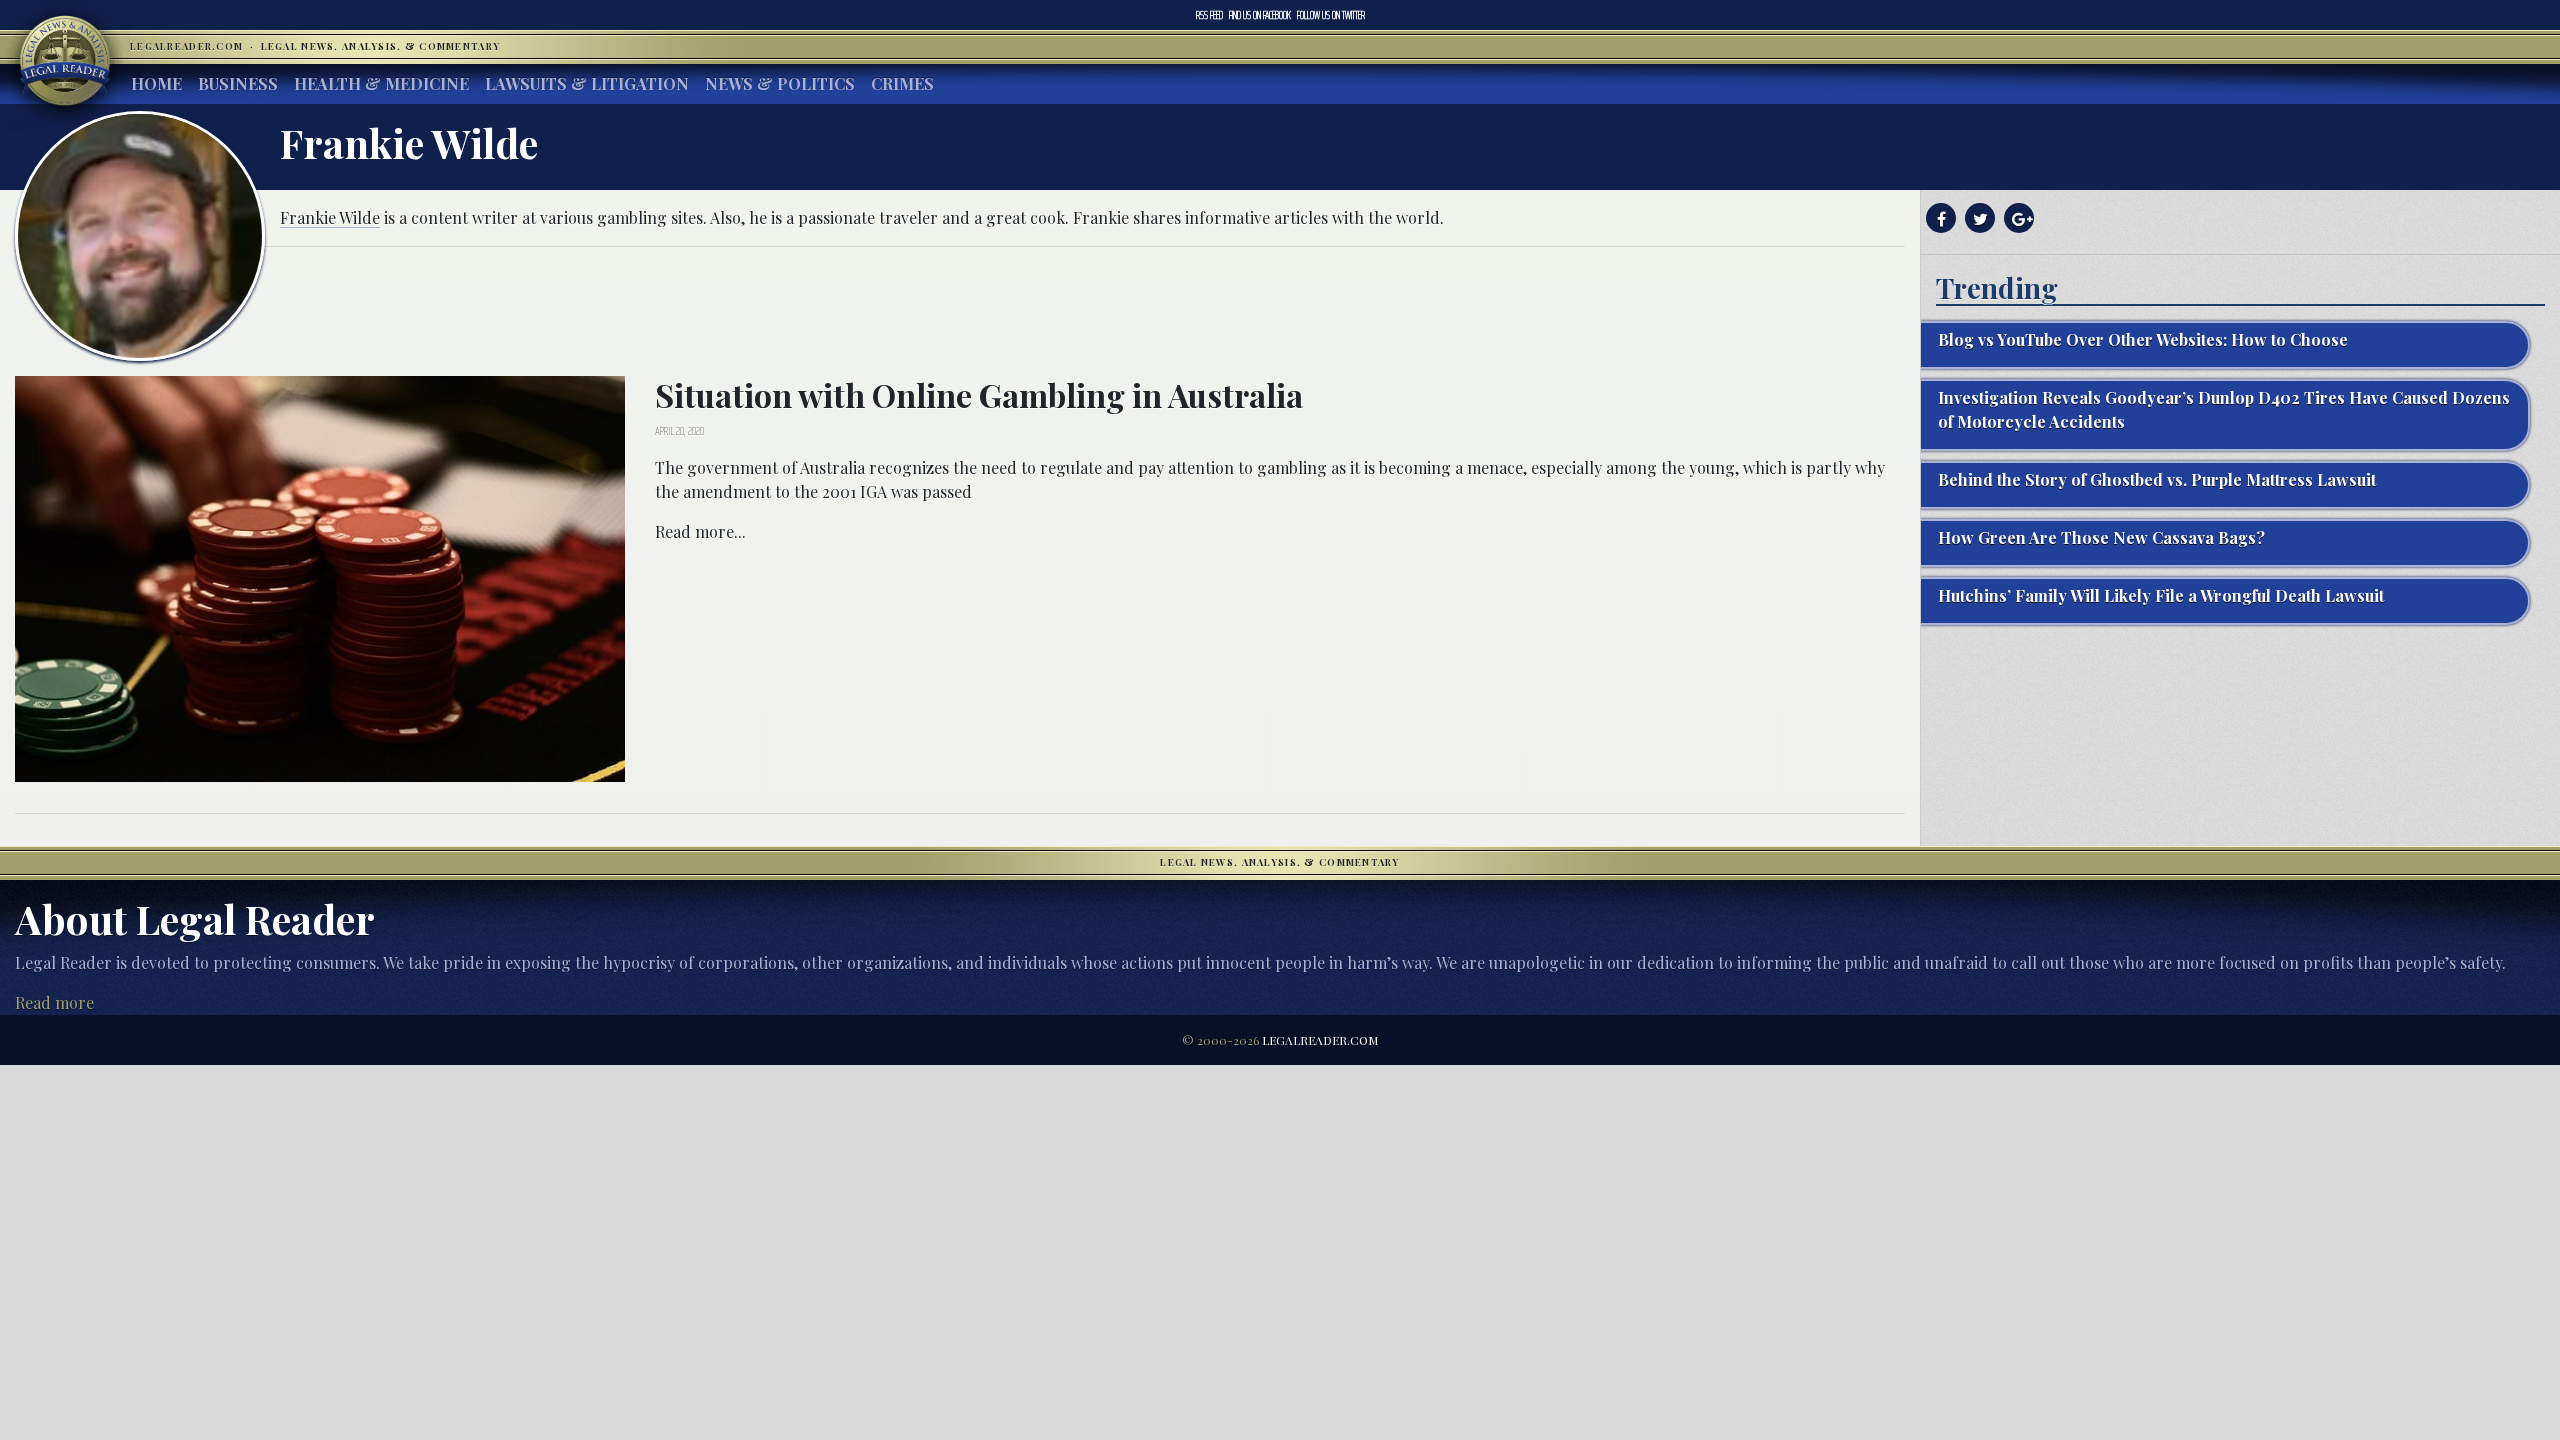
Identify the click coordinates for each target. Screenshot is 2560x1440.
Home (156, 83)
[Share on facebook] (1938, 218)
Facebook (1260, 15)
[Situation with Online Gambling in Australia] (320, 576)
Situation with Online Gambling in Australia (979, 394)
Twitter (1331, 15)
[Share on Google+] (2016, 218)
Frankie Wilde (330, 217)
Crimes (902, 83)
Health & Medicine (381, 83)
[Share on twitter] (1977, 218)
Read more (54, 1002)
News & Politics (780, 83)
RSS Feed (1209, 15)
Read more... (700, 531)
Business (238, 83)
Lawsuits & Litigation (587, 83)
